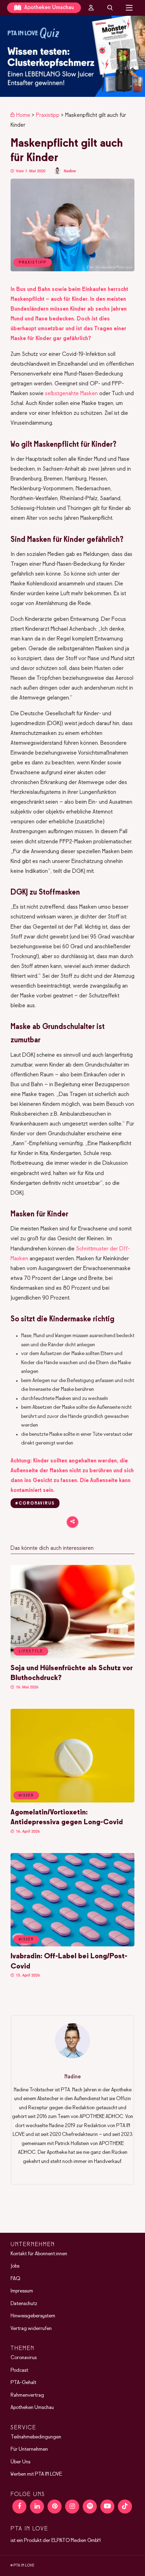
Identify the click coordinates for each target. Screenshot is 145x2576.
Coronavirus (24, 2358)
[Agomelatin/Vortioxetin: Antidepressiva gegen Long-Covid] (72, 1801)
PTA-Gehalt (23, 2383)
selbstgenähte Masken (71, 394)
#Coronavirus (35, 1503)
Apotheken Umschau (48, 8)
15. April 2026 (27, 1975)
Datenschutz (24, 2304)
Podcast (19, 2370)
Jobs (15, 2266)
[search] (110, 8)
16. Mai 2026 (27, 1687)
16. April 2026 (27, 1831)
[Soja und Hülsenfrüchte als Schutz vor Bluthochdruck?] (72, 1657)
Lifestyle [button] (31, 1651)
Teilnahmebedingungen (36, 2437)
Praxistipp (48, 115)
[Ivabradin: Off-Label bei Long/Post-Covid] (72, 1945)
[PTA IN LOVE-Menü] (129, 8)
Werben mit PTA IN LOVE (36, 2474)
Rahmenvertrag (27, 2395)
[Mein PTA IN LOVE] (91, 8)
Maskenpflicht (27, 299)
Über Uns (20, 2462)
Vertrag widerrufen (31, 2329)
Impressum (22, 2291)
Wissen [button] (26, 1795)
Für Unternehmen (29, 2449)
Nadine (70, 171)
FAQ (15, 2279)
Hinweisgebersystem (33, 2316)
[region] (72, 56)
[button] (72, 56)
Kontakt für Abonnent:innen (39, 2254)
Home (23, 115)
